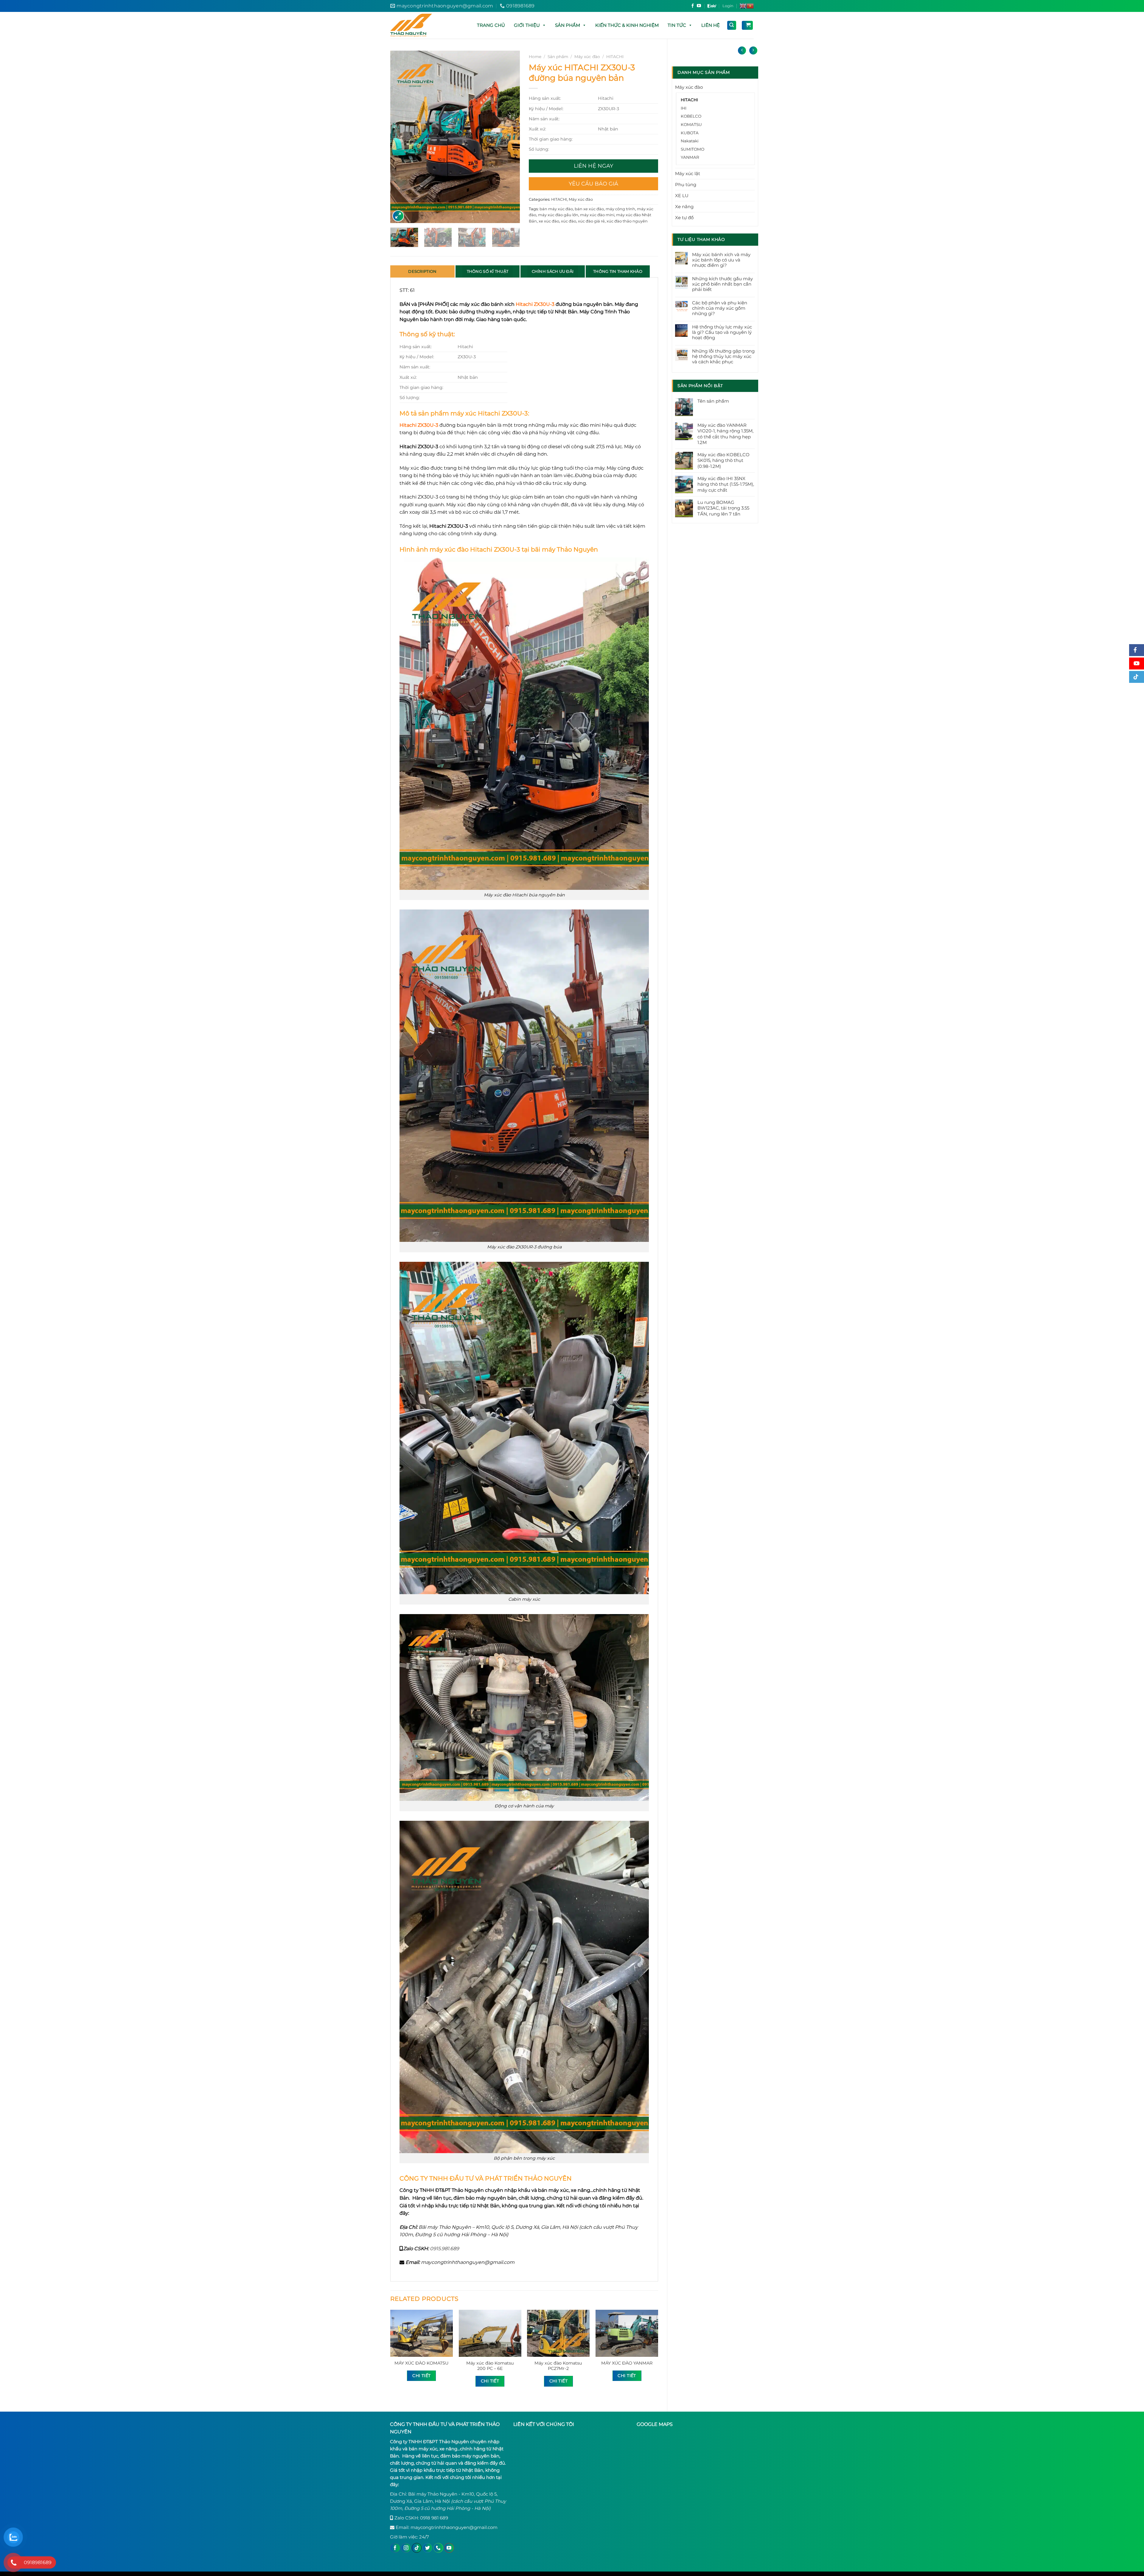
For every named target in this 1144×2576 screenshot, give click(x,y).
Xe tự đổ (684, 218)
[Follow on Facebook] (693, 6)
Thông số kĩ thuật (488, 271)
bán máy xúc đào (556, 209)
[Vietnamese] (750, 6)
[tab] (422, 271)
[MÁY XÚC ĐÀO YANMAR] (627, 2333)
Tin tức (677, 25)
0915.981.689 (444, 2249)
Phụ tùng (686, 184)
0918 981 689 (434, 2518)
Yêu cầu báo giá (593, 184)
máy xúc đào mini (597, 215)
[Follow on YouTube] (699, 6)
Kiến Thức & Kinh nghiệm (627, 25)
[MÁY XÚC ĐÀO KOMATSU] (422, 2333)
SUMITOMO (693, 149)
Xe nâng (684, 207)
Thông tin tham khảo (618, 271)
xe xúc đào (549, 221)
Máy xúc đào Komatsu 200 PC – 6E (490, 2366)
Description (422, 271)
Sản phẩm (568, 25)
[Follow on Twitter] (428, 2548)
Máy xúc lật (688, 173)
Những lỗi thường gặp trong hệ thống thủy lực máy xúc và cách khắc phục (723, 356)
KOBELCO (691, 116)
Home (535, 57)
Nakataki (690, 141)
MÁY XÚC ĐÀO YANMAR (627, 2363)
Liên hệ (711, 25)
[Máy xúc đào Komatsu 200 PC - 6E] (490, 2333)
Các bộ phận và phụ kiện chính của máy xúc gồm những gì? (720, 308)
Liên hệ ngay (593, 166)
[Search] (732, 25)
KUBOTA (690, 133)
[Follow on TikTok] (417, 2548)
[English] (743, 6)
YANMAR (690, 157)
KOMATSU (691, 124)
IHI (684, 108)
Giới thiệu (527, 25)
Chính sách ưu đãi (553, 271)
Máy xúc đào (689, 87)
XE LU (682, 196)
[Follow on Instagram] (406, 2548)
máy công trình (620, 209)
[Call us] (438, 2548)
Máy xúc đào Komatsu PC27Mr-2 (558, 2366)
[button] (544, 25)
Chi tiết (421, 2376)
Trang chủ (491, 25)
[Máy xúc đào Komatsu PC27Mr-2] (558, 2333)
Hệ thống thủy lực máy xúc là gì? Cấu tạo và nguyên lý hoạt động (722, 332)
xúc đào (569, 221)
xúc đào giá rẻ (591, 221)
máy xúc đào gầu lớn (558, 215)
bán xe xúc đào (589, 209)
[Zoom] (398, 216)
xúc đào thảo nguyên (627, 221)
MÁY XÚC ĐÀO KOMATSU (421, 2363)
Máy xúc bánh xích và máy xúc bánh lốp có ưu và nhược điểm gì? (721, 260)
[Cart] (747, 25)
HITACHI (689, 100)
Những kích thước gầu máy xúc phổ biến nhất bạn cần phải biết (722, 284)
